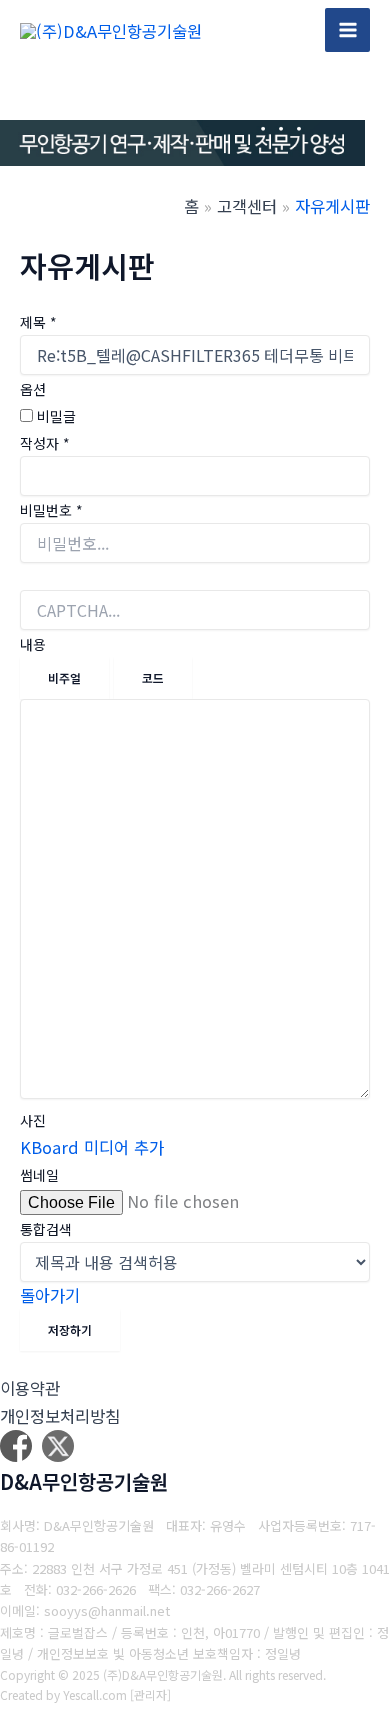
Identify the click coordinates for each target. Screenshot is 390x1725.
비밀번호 (51, 510)
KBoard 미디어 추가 (92, 1147)
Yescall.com (95, 1694)
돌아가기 (50, 1295)
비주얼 (64, 677)
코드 (153, 677)
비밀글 (54, 416)
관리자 (150, 1694)
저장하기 (70, 1329)
